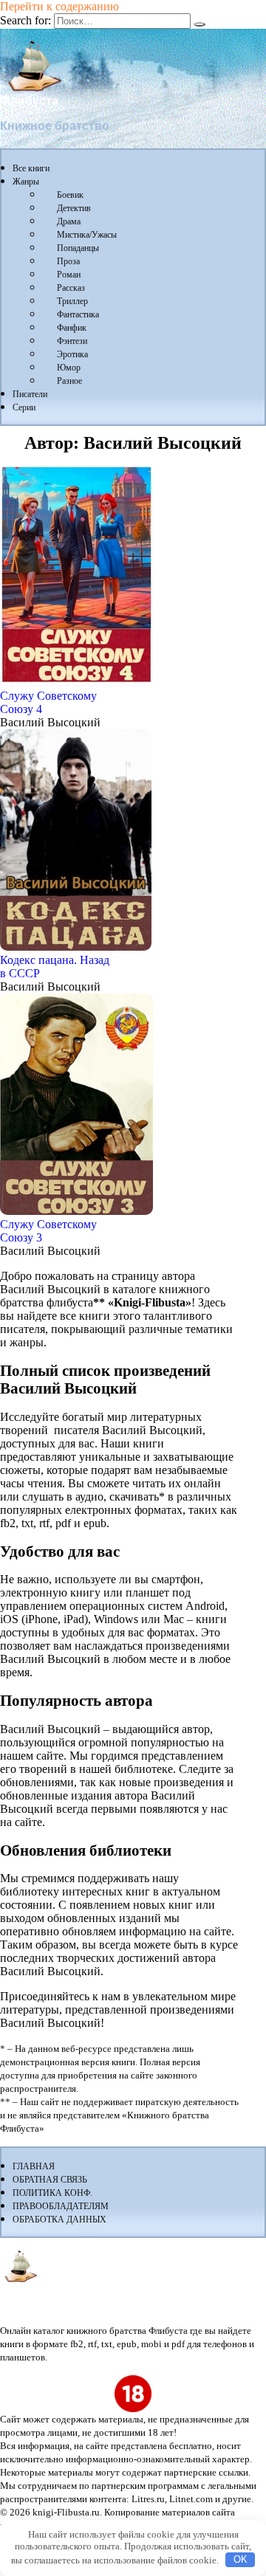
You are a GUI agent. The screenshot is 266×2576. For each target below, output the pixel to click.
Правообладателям (61, 2206)
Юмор (69, 368)
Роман (69, 275)
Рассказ (71, 288)
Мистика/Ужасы (87, 235)
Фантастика (78, 314)
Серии (24, 407)
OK (241, 2559)
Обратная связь (50, 2180)
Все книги (31, 168)
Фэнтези (72, 341)
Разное (69, 381)
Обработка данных (59, 2219)
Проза (68, 261)
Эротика (72, 354)
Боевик (70, 195)
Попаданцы (78, 248)
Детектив (74, 208)
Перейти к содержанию (59, 6)
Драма (69, 221)
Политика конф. (52, 2193)
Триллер (72, 301)
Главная (34, 2166)
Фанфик (72, 328)
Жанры (26, 182)
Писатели (30, 394)
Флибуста (29, 101)
